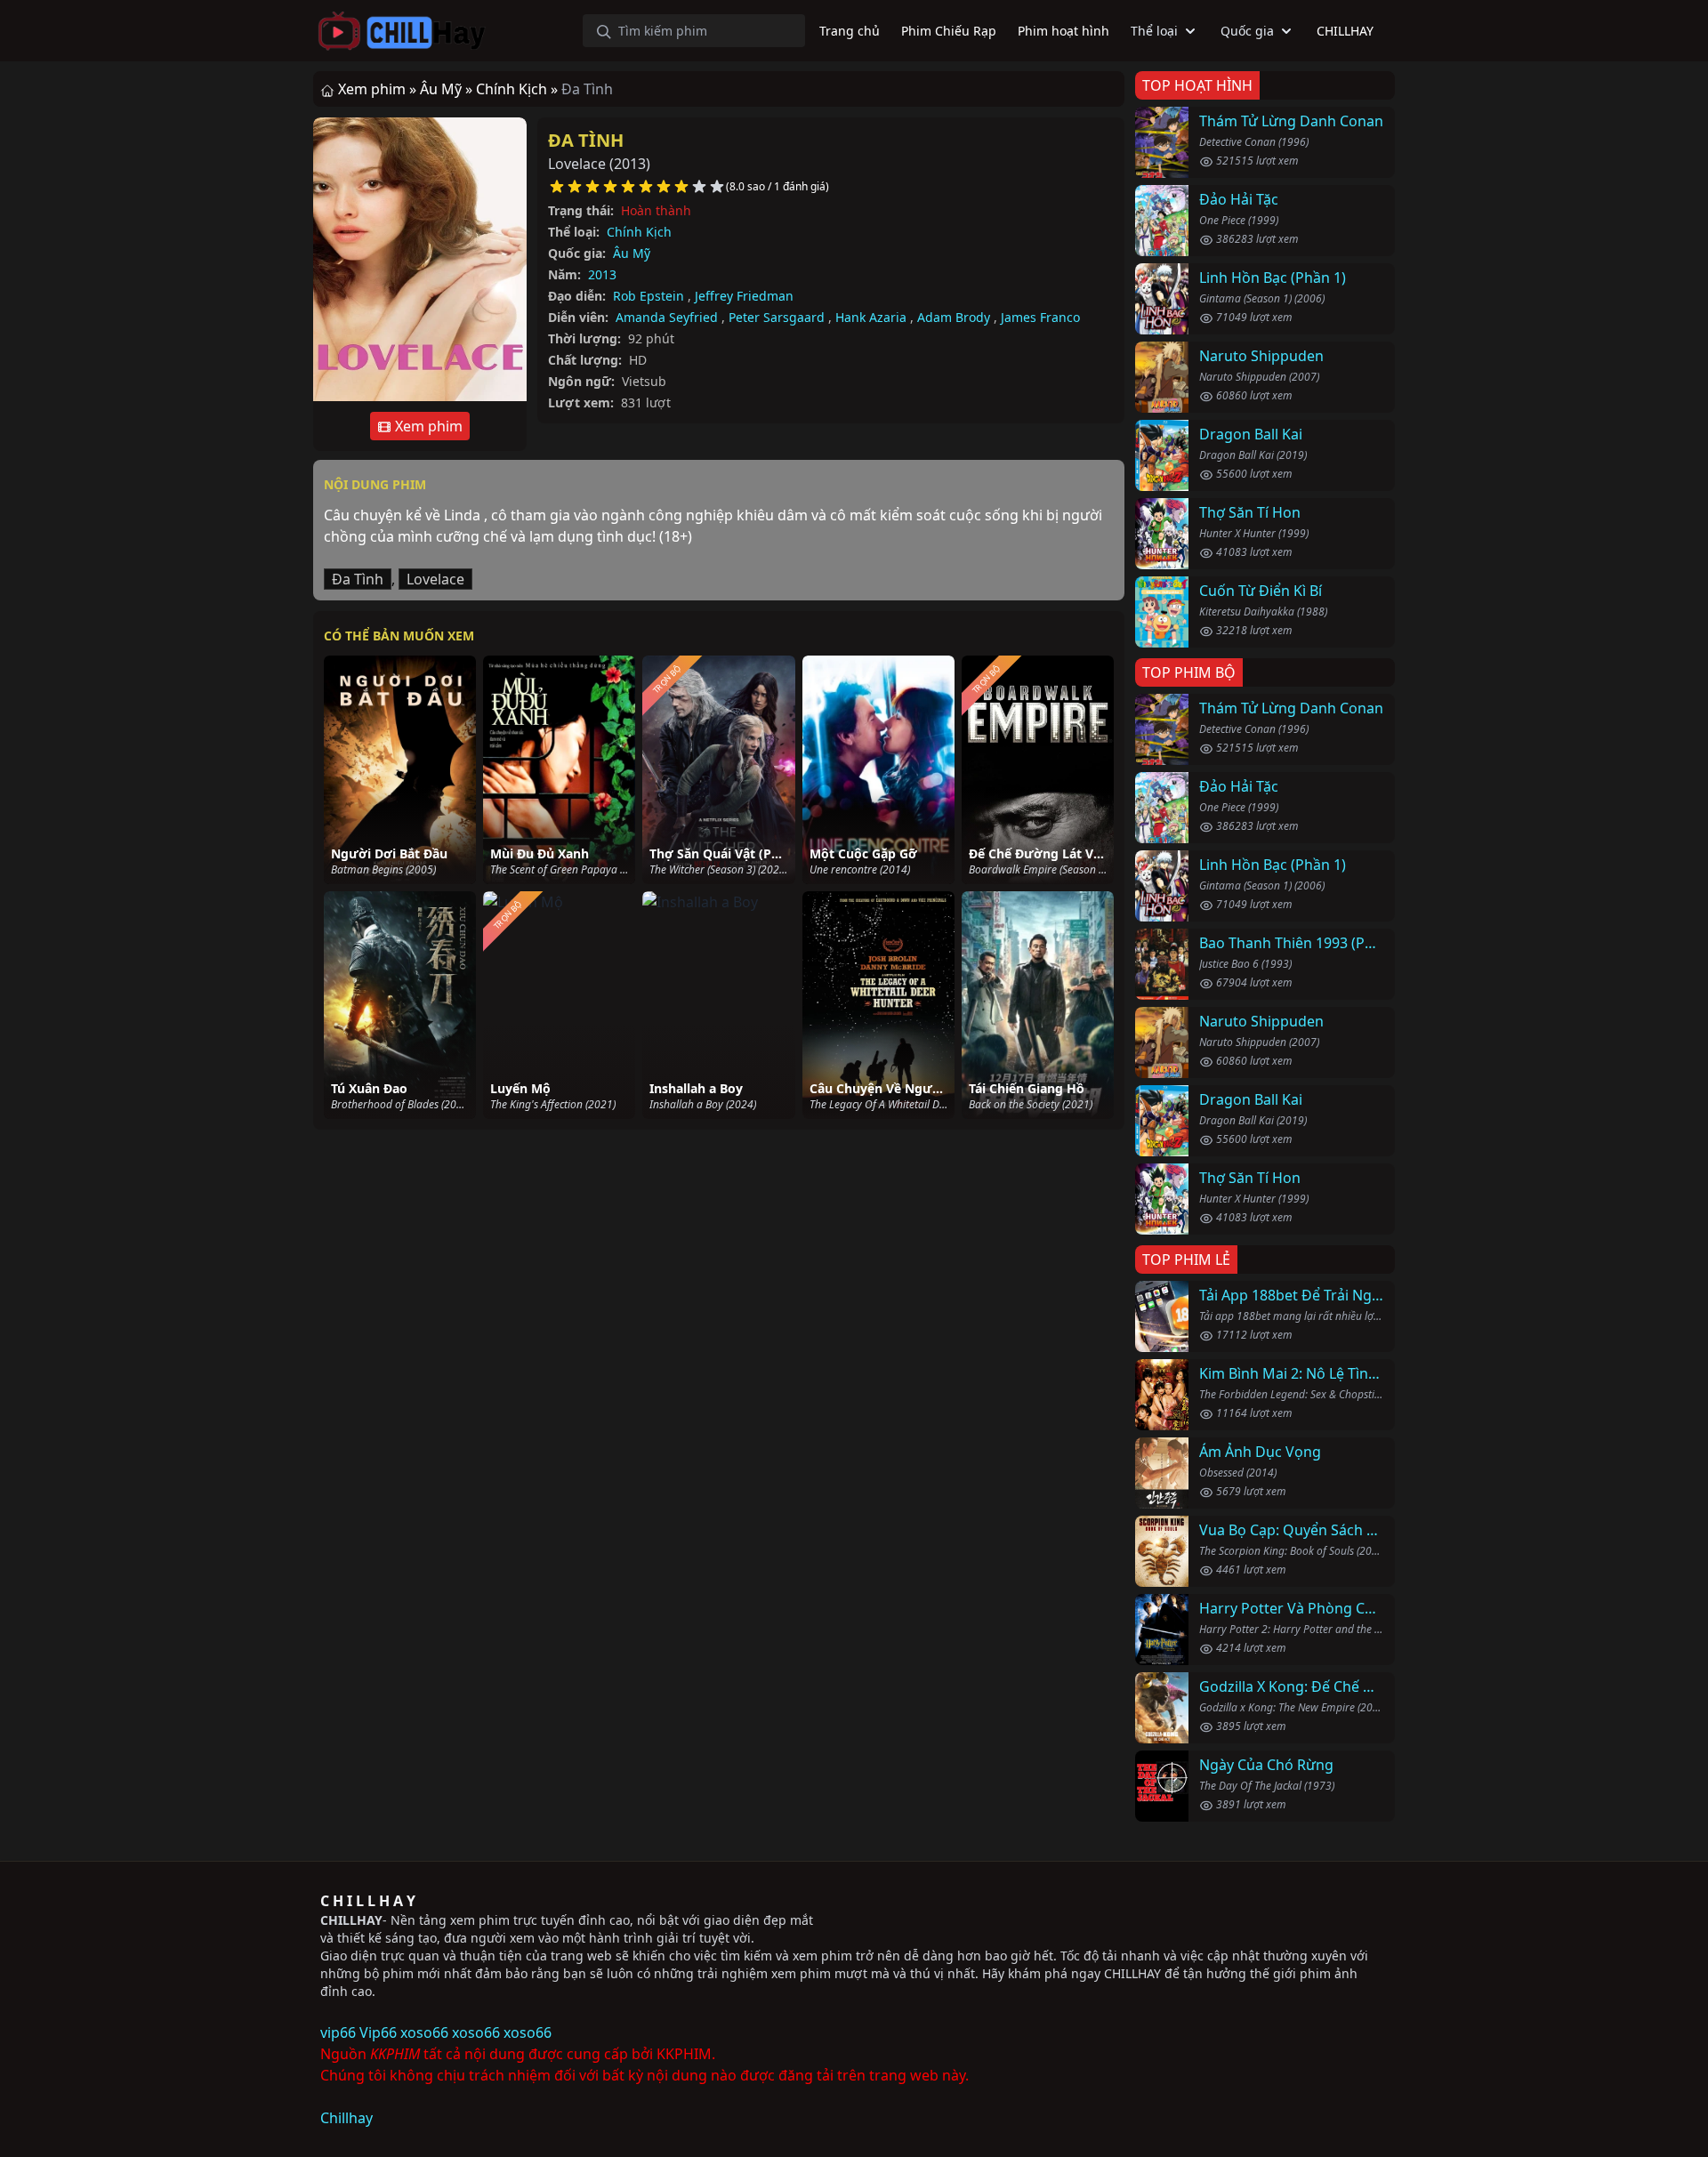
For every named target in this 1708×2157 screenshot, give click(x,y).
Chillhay (346, 2118)
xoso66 (424, 2032)
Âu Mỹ (632, 253)
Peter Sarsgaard (777, 317)
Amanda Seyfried (667, 317)
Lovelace (435, 579)
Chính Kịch (639, 232)
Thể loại (1154, 31)
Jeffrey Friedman (744, 296)
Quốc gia (1247, 31)
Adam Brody (954, 317)
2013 (602, 274)
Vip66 (378, 2032)
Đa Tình (586, 140)
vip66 (338, 2032)
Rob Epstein (649, 296)
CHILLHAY (351, 1920)
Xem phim (427, 426)
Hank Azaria (871, 317)
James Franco (1040, 317)
